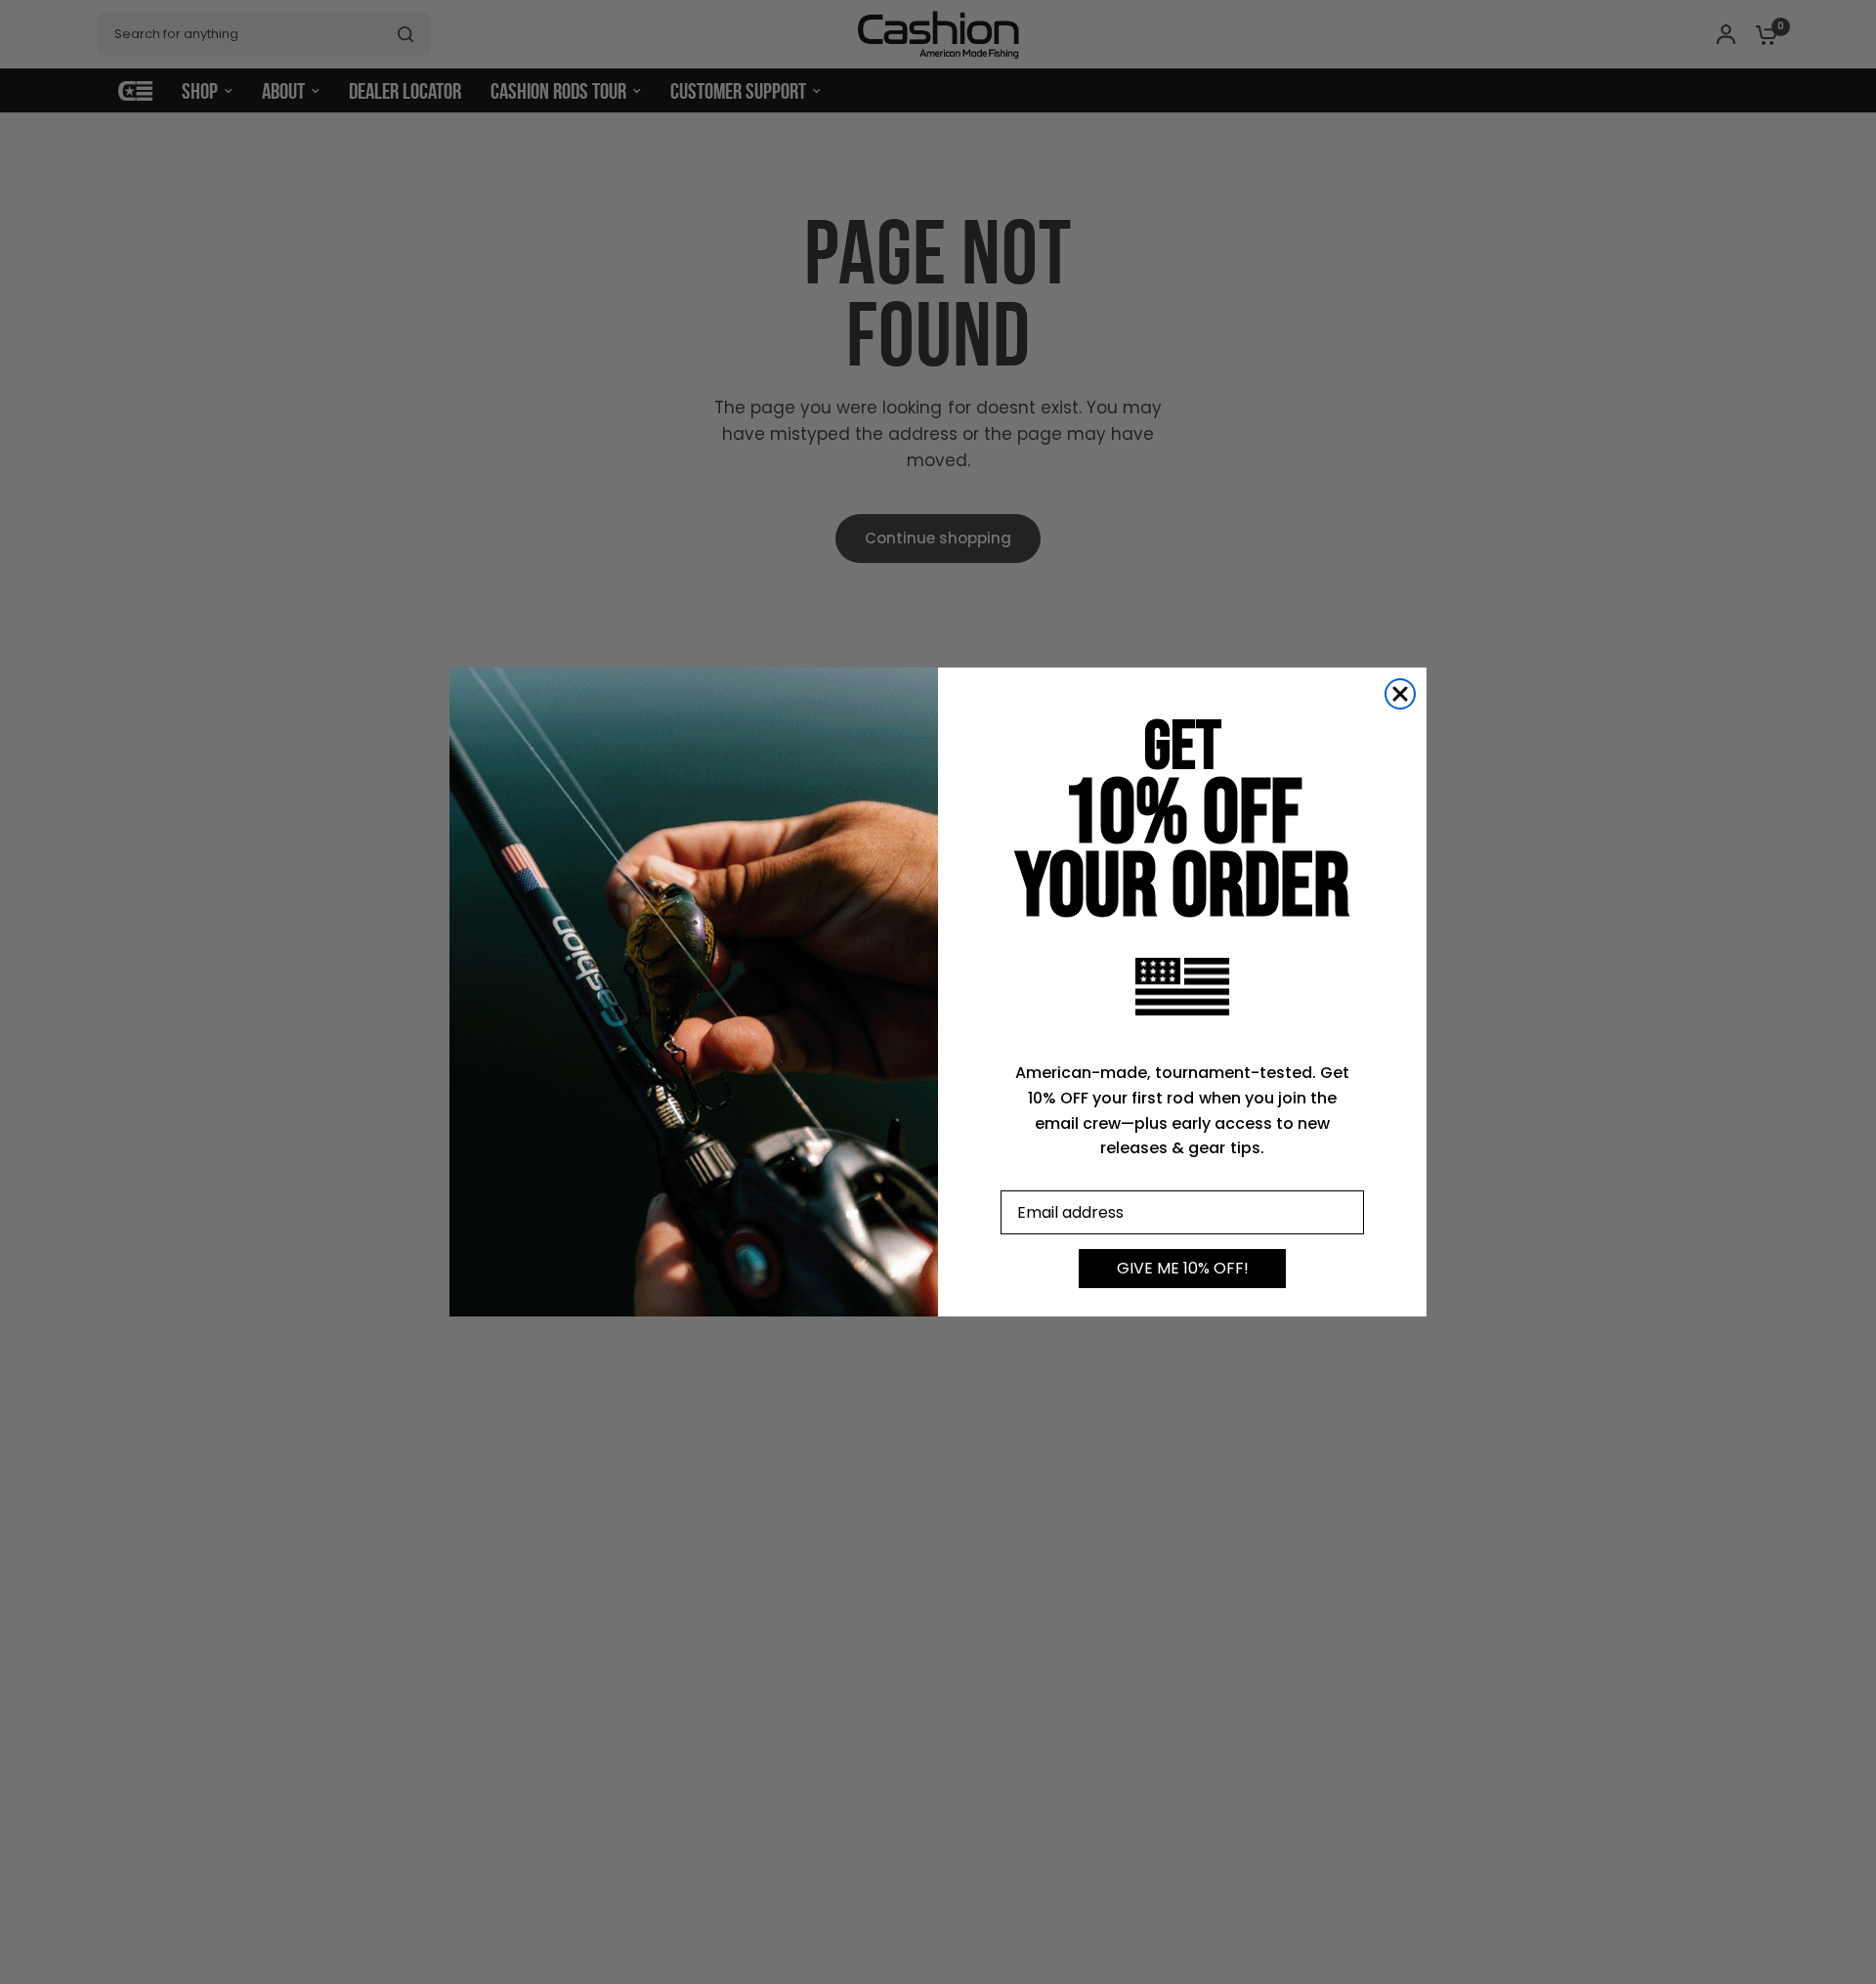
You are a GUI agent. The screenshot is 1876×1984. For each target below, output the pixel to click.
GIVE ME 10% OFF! (1183, 1268)
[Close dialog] (1400, 694)
